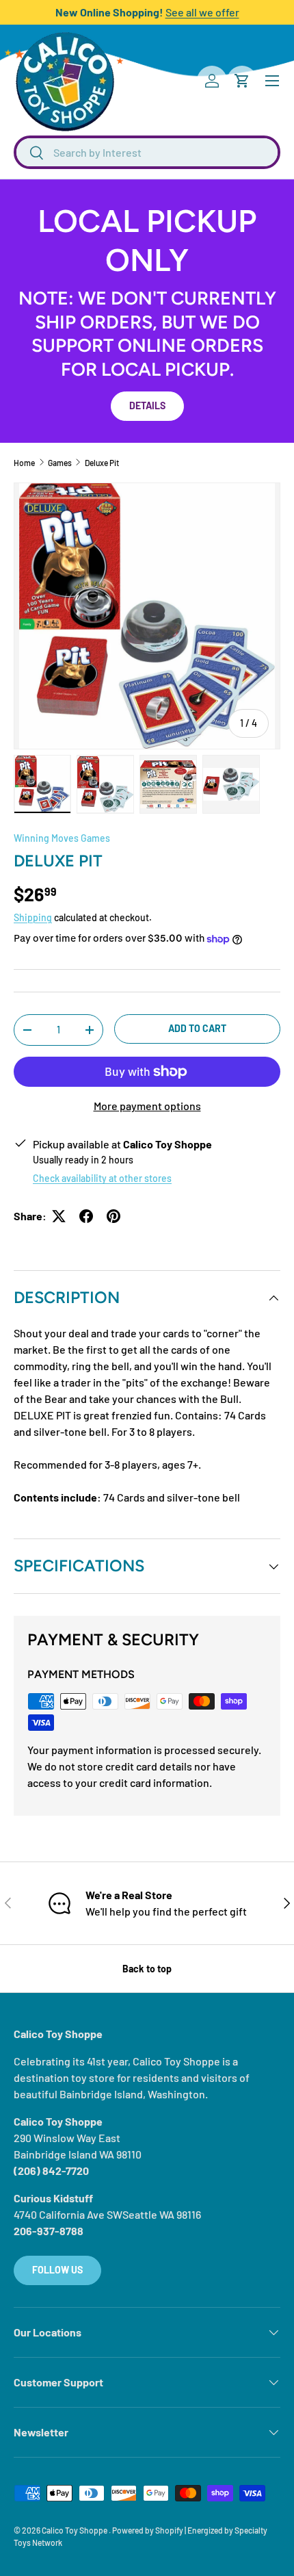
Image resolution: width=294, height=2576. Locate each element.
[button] (242, 81)
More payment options (147, 1106)
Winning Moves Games (62, 838)
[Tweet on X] (59, 1216)
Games (60, 463)
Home (24, 463)
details (147, 405)
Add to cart (197, 1028)
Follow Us (57, 2270)
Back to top (147, 1969)
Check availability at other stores (102, 1178)
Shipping (33, 917)
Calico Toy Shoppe (75, 2530)
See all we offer (202, 12)
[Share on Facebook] (86, 1216)
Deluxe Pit (102, 463)
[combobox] (147, 152)
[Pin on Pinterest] (113, 1216)
